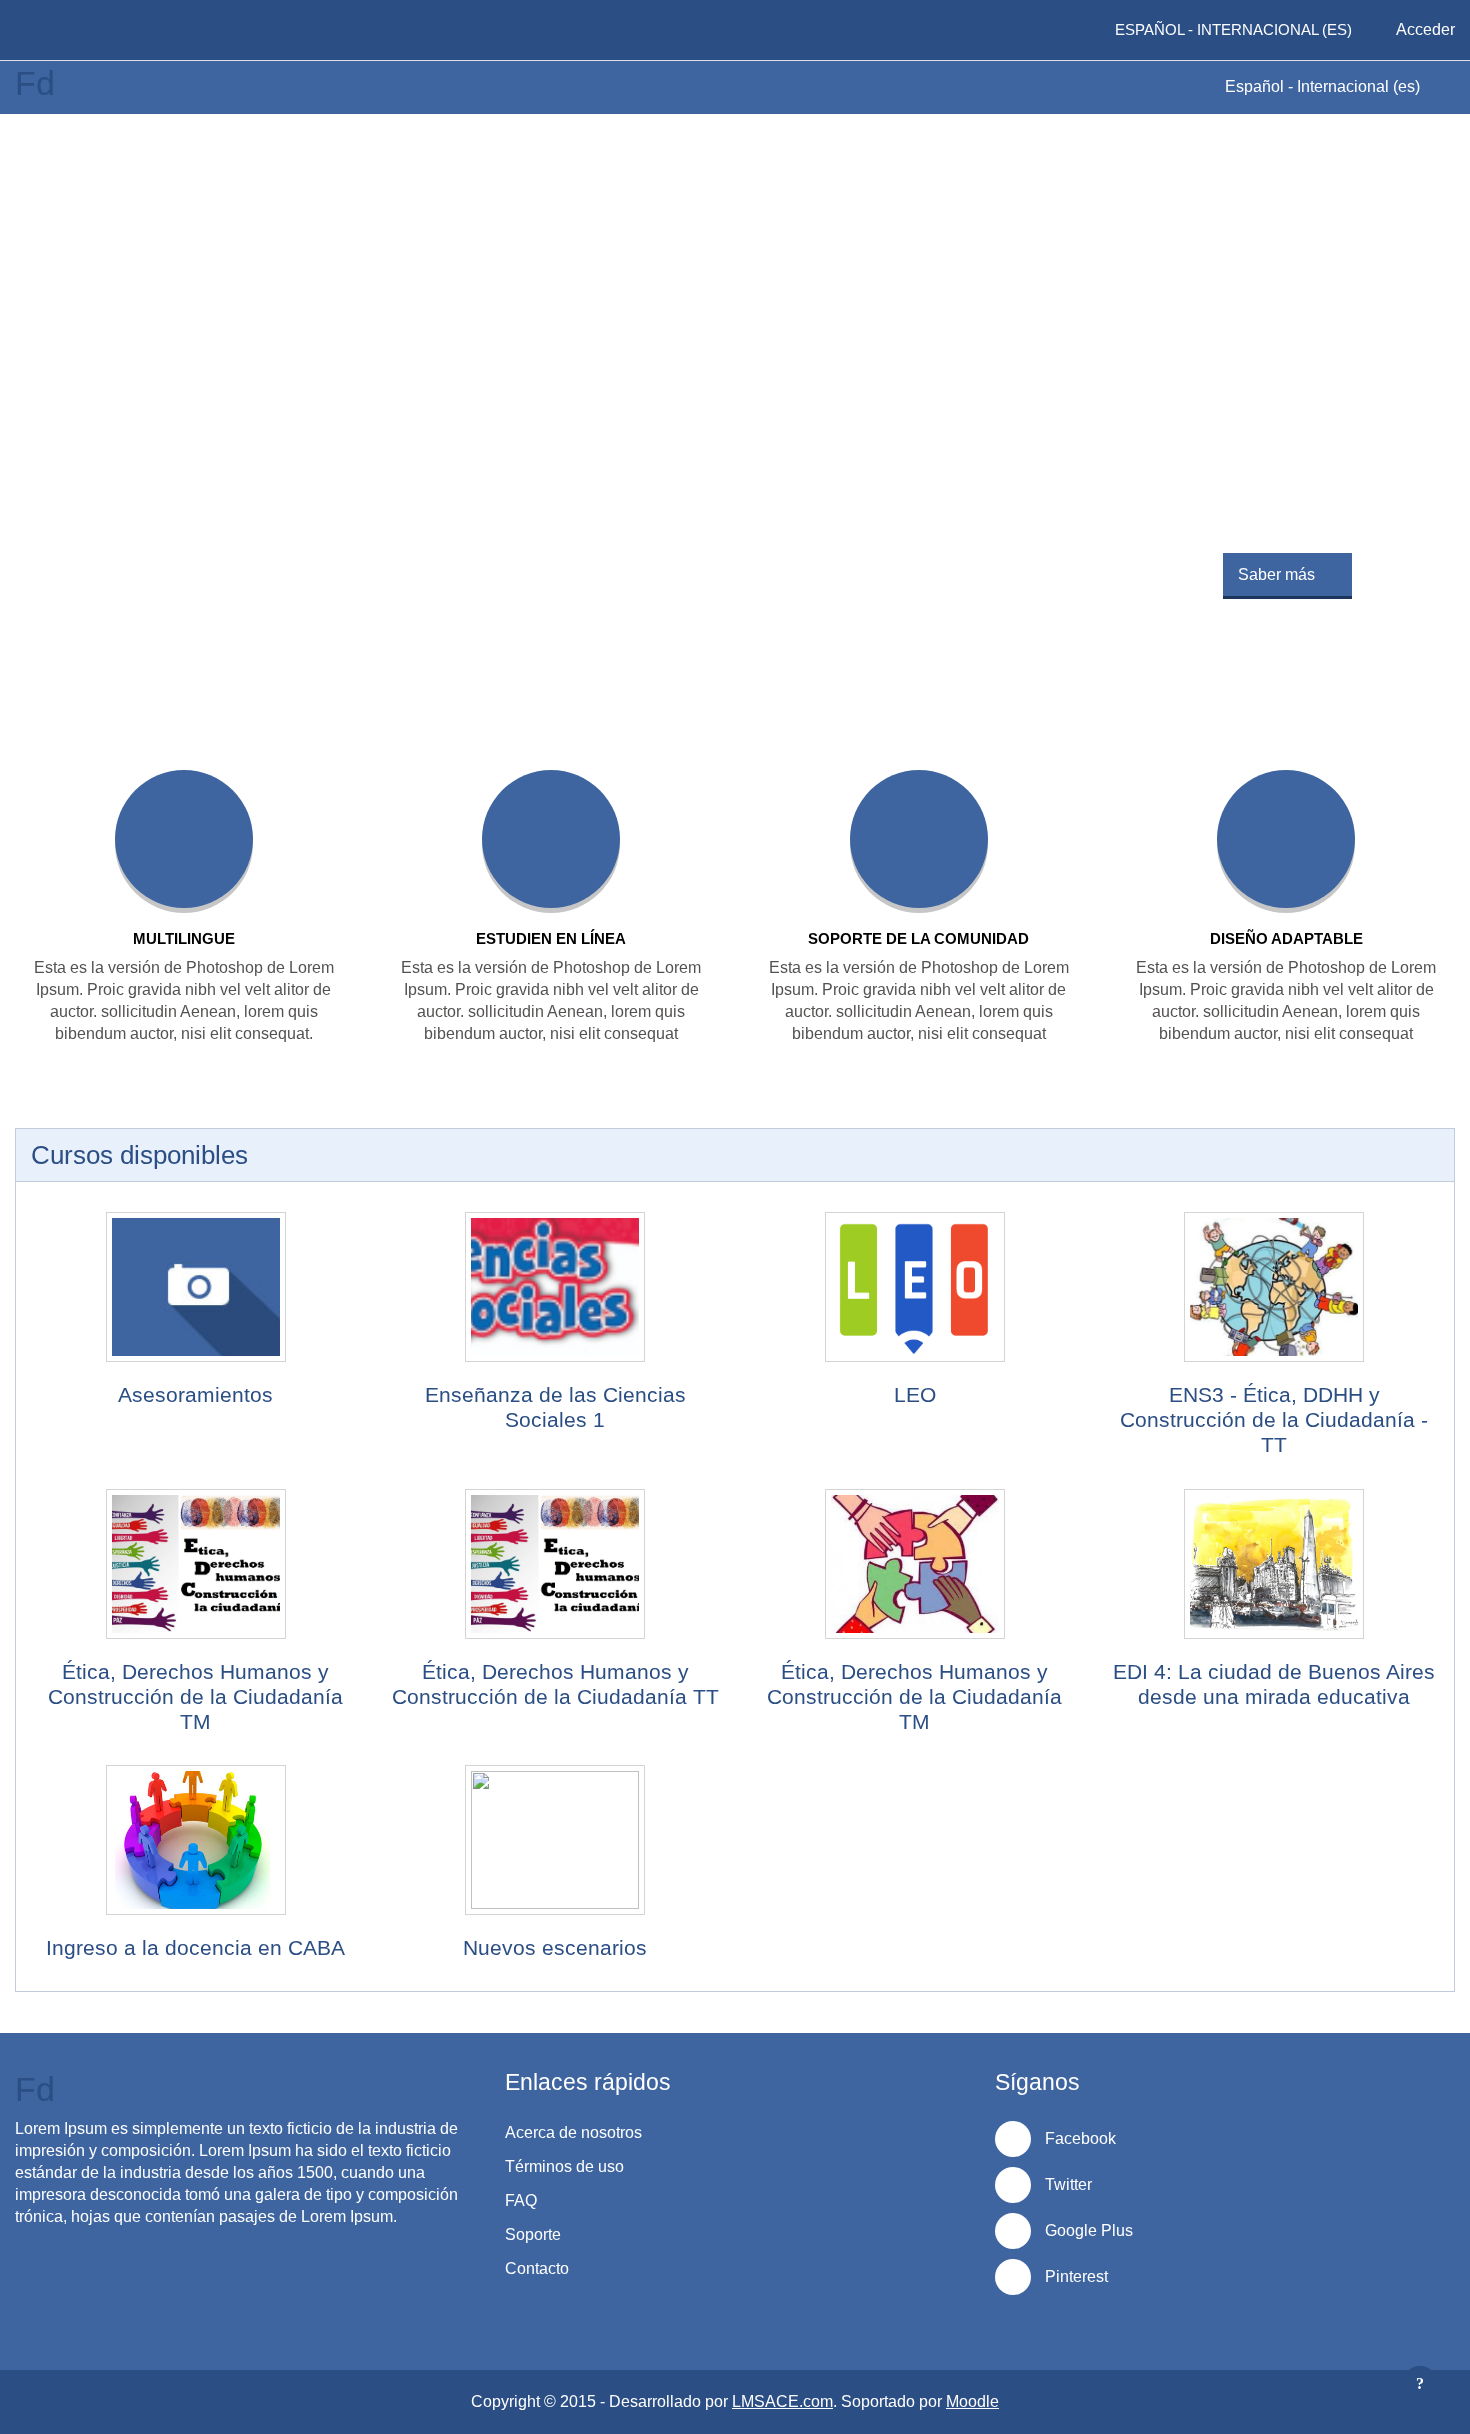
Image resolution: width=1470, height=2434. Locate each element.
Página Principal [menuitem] (89, 29)
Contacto (537, 2268)
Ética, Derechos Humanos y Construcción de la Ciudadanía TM (195, 1696)
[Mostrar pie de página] (1420, 2384)
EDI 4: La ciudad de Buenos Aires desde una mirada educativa (1274, 1684)
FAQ (521, 2200)
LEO (915, 1394)
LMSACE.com (782, 2401)
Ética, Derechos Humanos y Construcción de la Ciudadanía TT (555, 1684)
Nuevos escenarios (555, 1947)
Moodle (972, 2401)
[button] (1061, 30)
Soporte (533, 2234)
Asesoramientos (195, 1394)
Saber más (1276, 574)
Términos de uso (564, 2166)
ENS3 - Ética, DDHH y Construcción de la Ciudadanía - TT (1274, 1419)
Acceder (1425, 29)
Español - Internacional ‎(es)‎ (1324, 86)
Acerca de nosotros (573, 2132)
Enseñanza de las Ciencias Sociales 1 (555, 1407)
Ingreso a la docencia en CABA (195, 1947)
